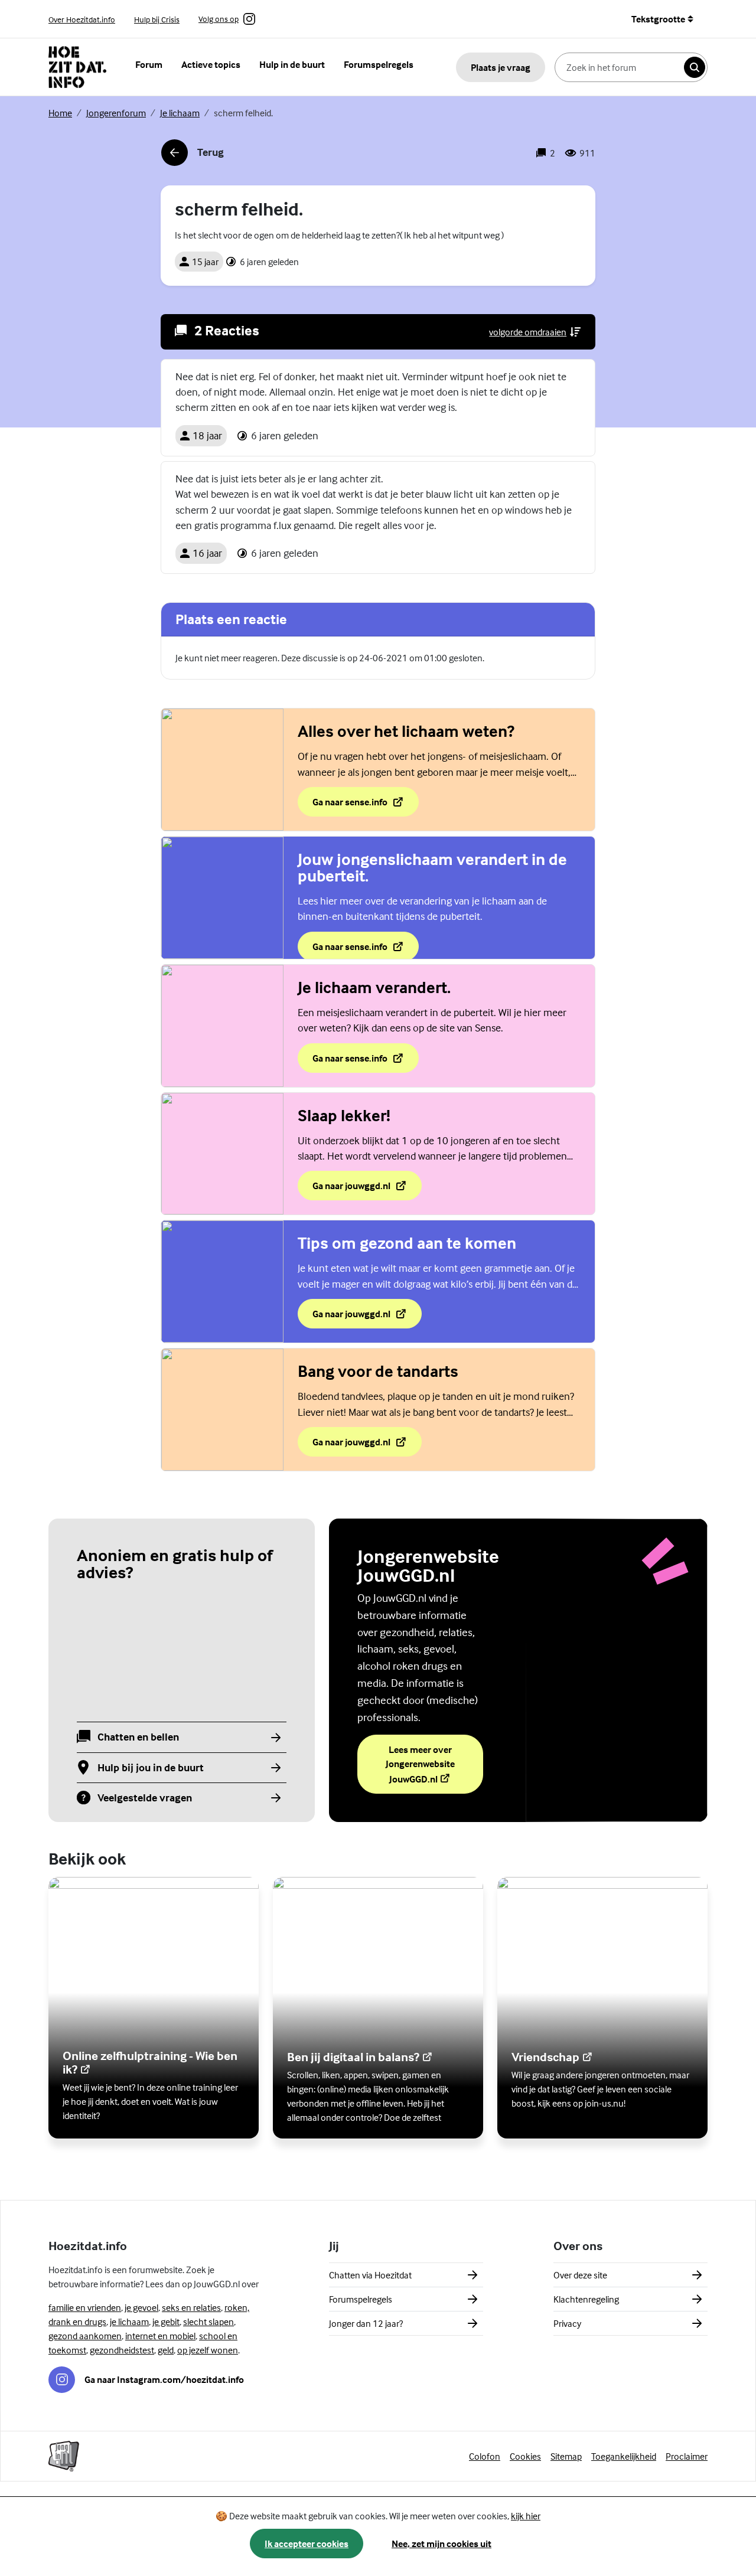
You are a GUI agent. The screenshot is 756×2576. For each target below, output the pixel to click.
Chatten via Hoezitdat (370, 2275)
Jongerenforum (116, 113)
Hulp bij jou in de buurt (151, 1768)
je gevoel (141, 2307)
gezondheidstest (122, 2350)
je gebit (166, 2322)
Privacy (567, 2323)
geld (166, 2350)
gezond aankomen (85, 2336)
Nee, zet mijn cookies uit (441, 2544)
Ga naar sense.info (365, 805)
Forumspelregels (379, 64)
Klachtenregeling (586, 2299)
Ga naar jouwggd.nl (351, 1189)
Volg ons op (219, 19)
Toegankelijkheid (624, 2456)
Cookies (525, 2456)
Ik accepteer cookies (307, 2544)
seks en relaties (191, 2307)
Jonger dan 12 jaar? (366, 2323)
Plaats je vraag (501, 67)
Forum (149, 64)
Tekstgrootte (658, 19)
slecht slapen (208, 2322)
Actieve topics (211, 64)
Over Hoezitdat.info (82, 19)
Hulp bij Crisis (157, 19)
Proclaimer (687, 2456)
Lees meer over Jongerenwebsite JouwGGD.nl (434, 1764)
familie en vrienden (85, 2307)
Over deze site (580, 2275)
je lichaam (129, 2322)
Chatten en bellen (138, 1737)
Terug (192, 156)
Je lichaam (180, 113)
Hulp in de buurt (292, 64)
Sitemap (566, 2456)
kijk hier (526, 2516)
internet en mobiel (160, 2336)
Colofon (485, 2456)
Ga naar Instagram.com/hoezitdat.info (164, 2379)
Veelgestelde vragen (145, 1798)
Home (60, 113)
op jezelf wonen (208, 2350)
